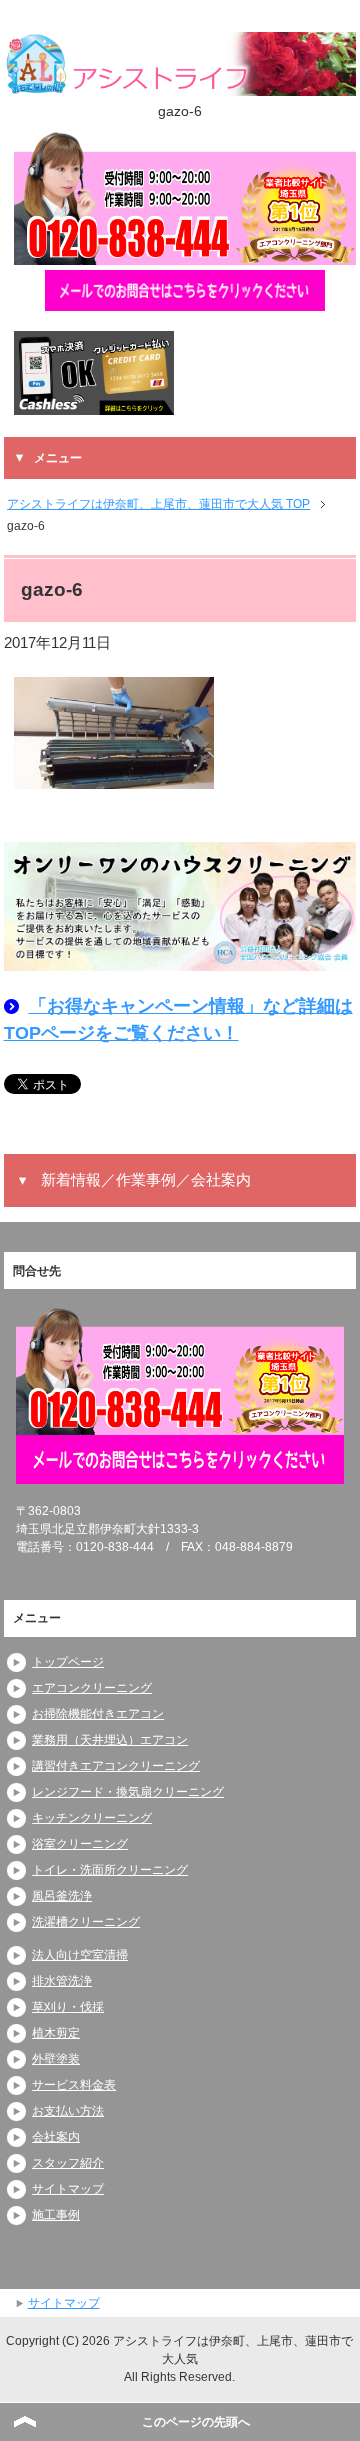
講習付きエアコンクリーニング (116, 1766)
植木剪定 (56, 2033)
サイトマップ (68, 2189)
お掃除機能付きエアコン (98, 1714)
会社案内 (56, 2137)
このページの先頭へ (196, 2422)
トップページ (68, 1662)
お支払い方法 (68, 2111)
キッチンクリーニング (92, 1818)
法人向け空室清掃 (80, 1955)
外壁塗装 (56, 2059)
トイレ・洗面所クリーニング (110, 1870)
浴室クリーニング (80, 1844)
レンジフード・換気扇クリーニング (128, 1792)
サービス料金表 (74, 2085)
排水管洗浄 (62, 1981)
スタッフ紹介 (68, 2163)
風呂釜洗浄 (62, 1896)
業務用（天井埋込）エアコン (110, 1740)
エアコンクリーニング (92, 1688)
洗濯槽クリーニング (86, 1922)
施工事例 (56, 2215)
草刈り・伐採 (68, 2007)
